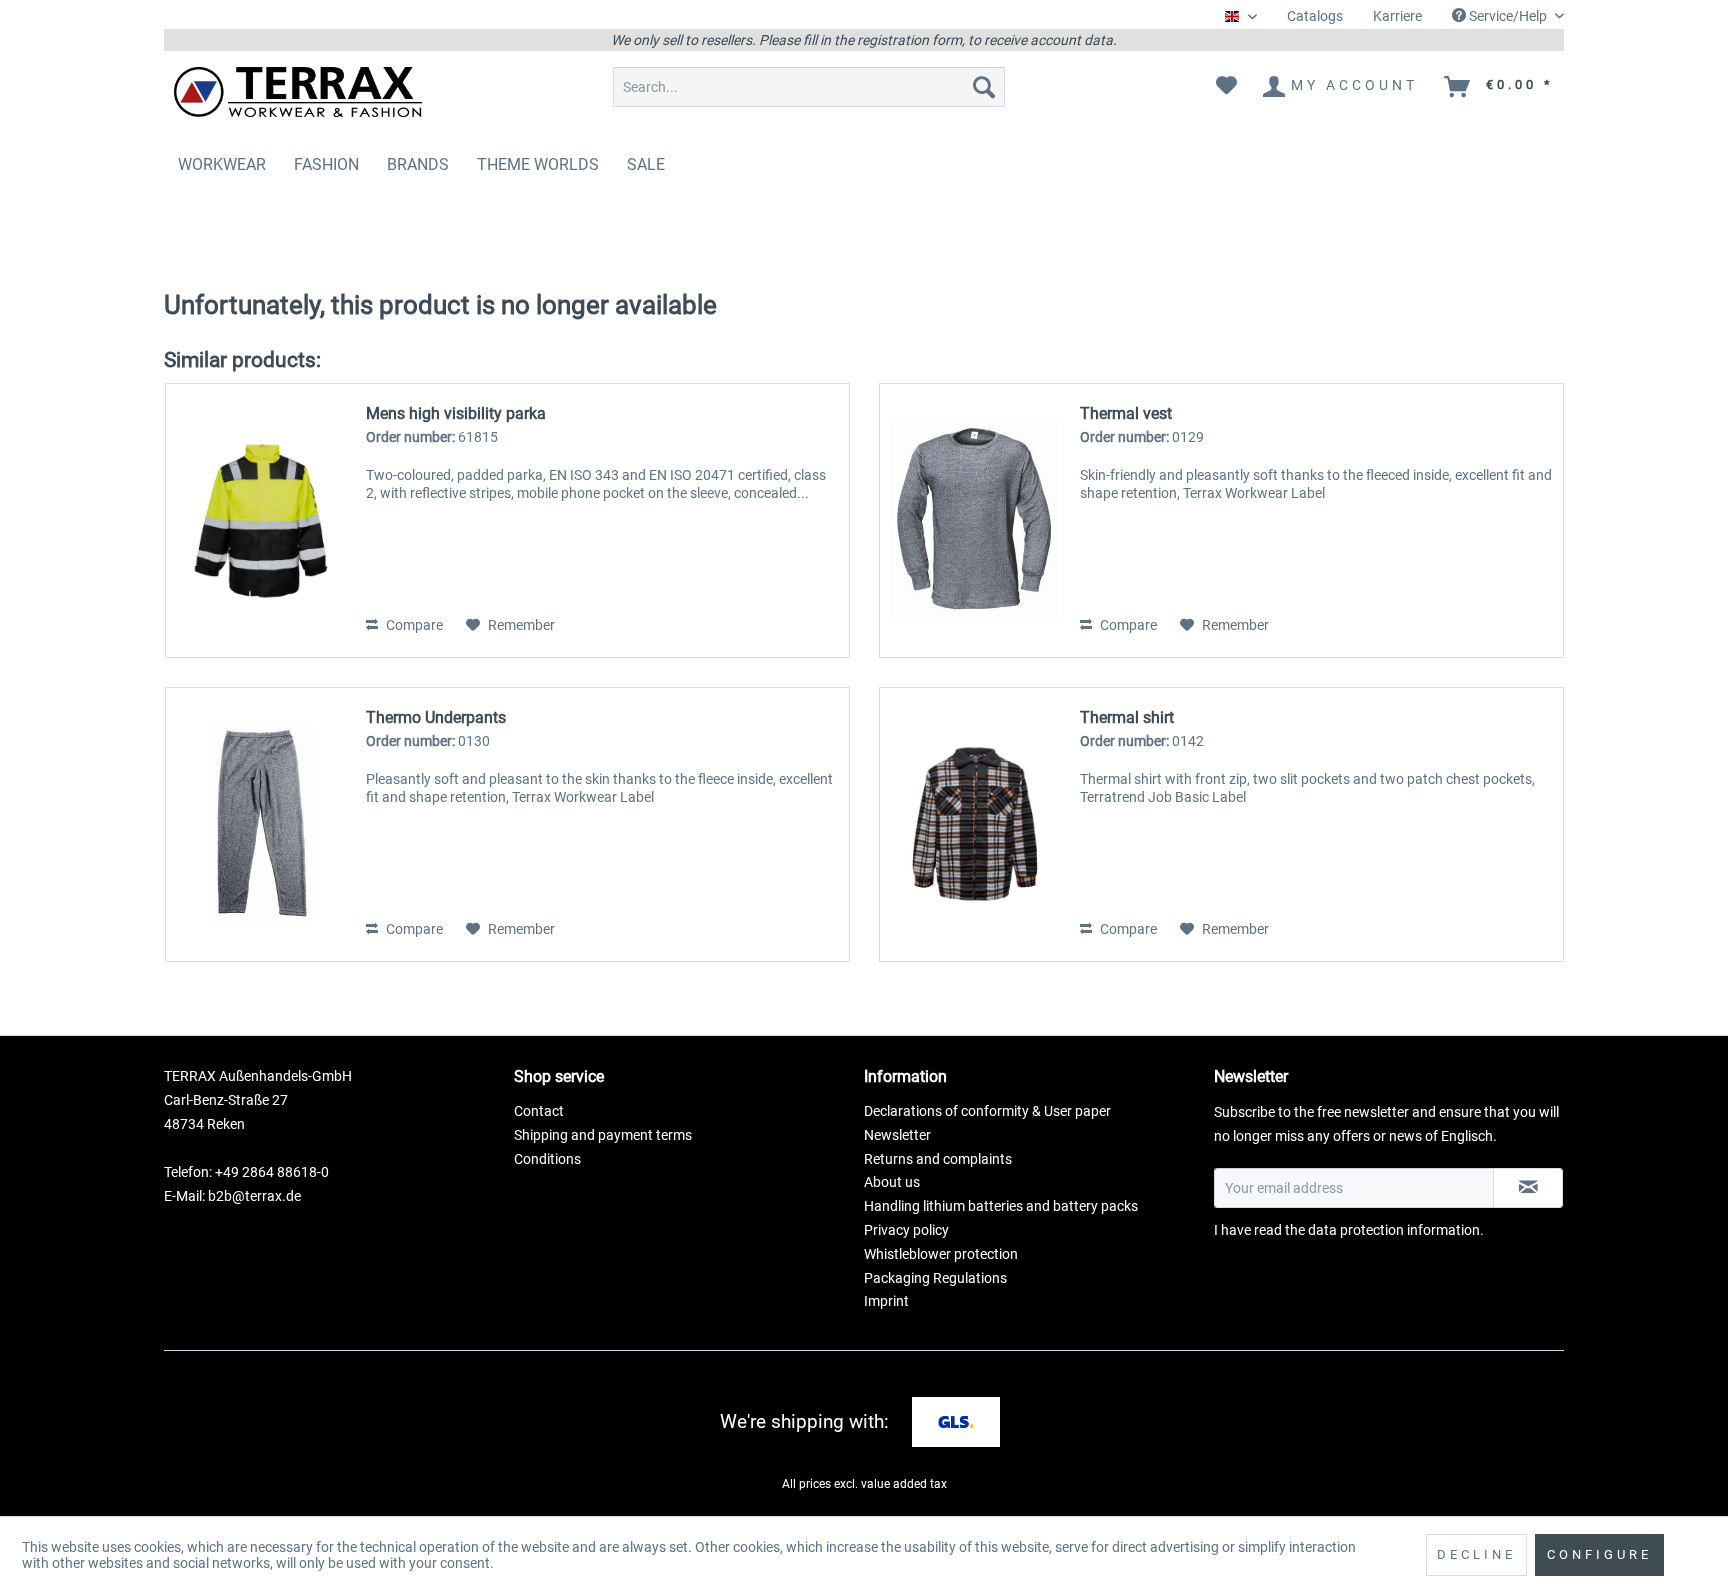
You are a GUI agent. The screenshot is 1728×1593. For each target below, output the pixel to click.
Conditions (547, 1159)
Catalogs (1315, 16)
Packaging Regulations (935, 1278)
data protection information (1394, 1230)
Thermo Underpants (436, 717)
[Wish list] (1226, 87)
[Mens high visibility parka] (261, 520)
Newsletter (897, 1135)
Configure (1599, 1554)
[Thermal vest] (975, 520)
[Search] (984, 87)
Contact (539, 1111)
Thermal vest (1126, 413)
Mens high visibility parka (456, 413)
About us (892, 1182)
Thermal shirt (1127, 717)
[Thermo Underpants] (261, 824)
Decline (1476, 1554)
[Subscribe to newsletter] (1528, 1188)
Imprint (886, 1301)
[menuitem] (1315, 16)
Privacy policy (906, 1230)
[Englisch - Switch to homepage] (298, 92)
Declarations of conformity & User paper (987, 1111)
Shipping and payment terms (603, 1135)
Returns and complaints (938, 1159)
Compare (413, 625)
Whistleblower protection (941, 1254)
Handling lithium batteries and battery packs (1001, 1206)
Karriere (1397, 16)
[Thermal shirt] (975, 824)
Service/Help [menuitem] (1508, 16)
